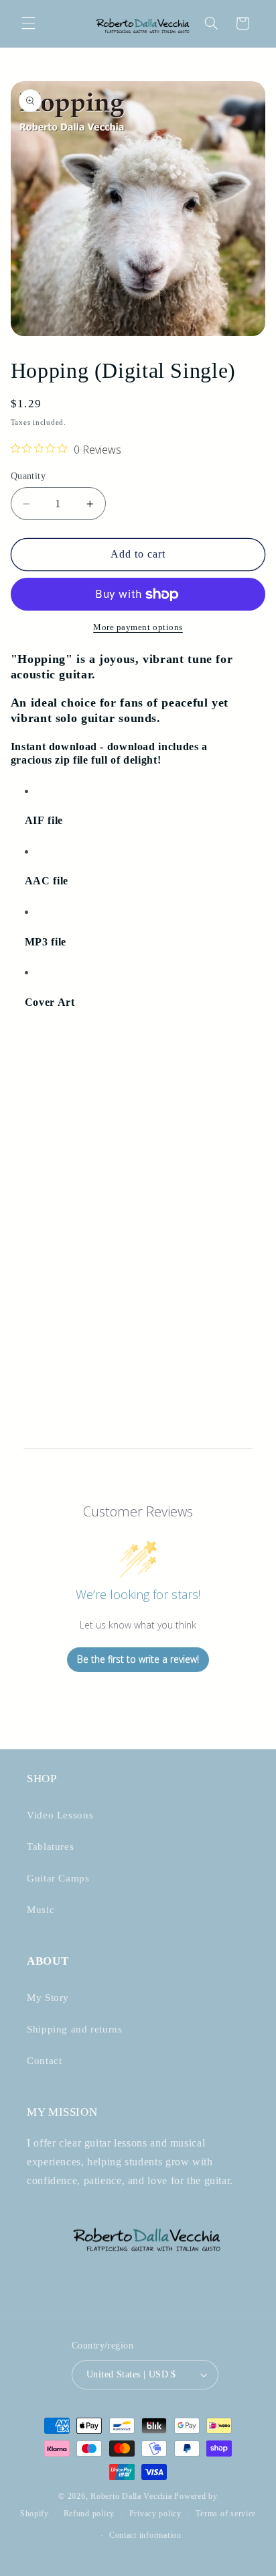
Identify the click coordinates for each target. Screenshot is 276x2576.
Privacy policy (155, 2514)
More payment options (138, 627)
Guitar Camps (58, 1878)
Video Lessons (60, 1815)
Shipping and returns (75, 2029)
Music (41, 1910)
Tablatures (50, 1847)
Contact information (145, 2535)
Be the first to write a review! (138, 1659)
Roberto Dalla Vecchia (131, 2496)
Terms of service (226, 2514)
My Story (48, 1998)
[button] (28, 23)
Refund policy (89, 2514)
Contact (44, 2061)
